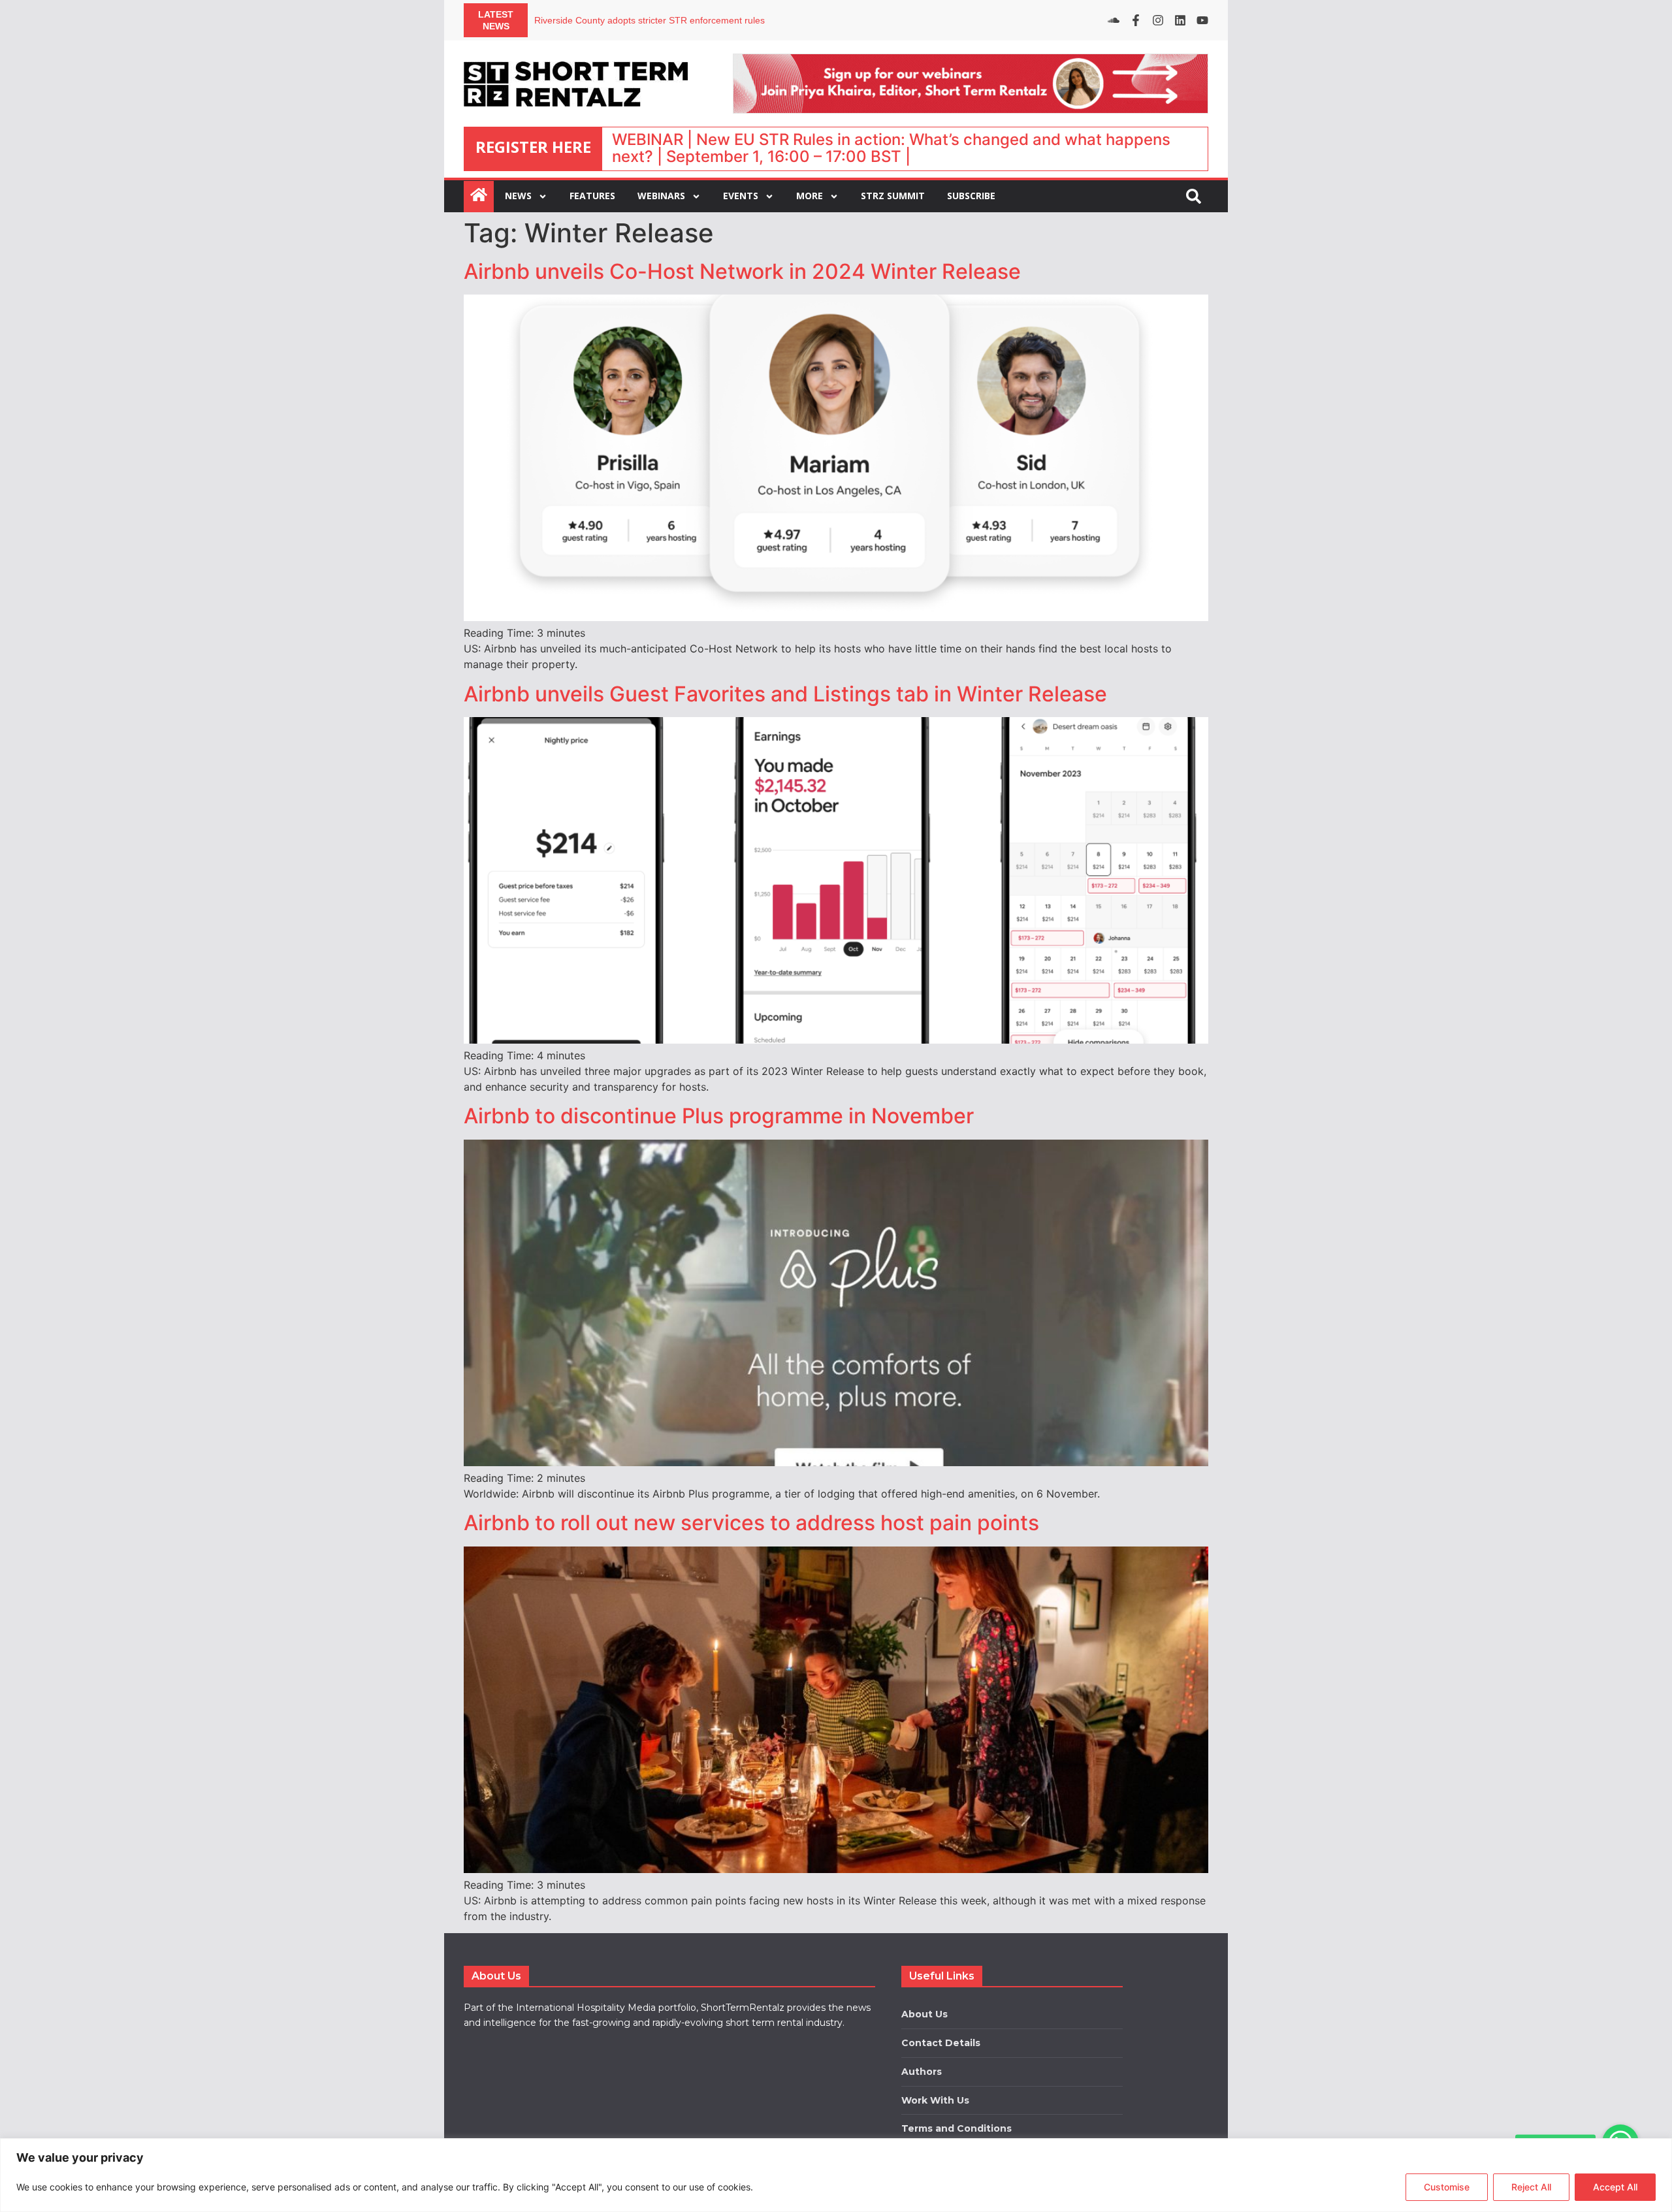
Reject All (1531, 2187)
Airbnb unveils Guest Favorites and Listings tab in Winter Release (785, 694)
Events (741, 196)
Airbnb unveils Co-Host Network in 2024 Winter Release (742, 271)
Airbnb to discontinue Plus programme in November (719, 1116)
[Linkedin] (1180, 20)
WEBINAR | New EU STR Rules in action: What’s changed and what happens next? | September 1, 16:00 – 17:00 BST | (891, 148)
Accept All (1615, 2187)
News (518, 196)
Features (592, 196)
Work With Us (935, 2100)
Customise (1447, 2187)
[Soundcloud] (1114, 20)
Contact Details (941, 2043)
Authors (922, 2072)
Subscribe (971, 196)
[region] (836, 2175)
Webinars (661, 196)
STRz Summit (893, 196)
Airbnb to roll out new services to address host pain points (751, 1523)
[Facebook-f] (1136, 20)
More (810, 196)
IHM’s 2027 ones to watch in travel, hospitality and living (650, 20)
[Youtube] (1202, 20)
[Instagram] (1158, 20)
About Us (924, 2014)
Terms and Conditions (957, 2128)
